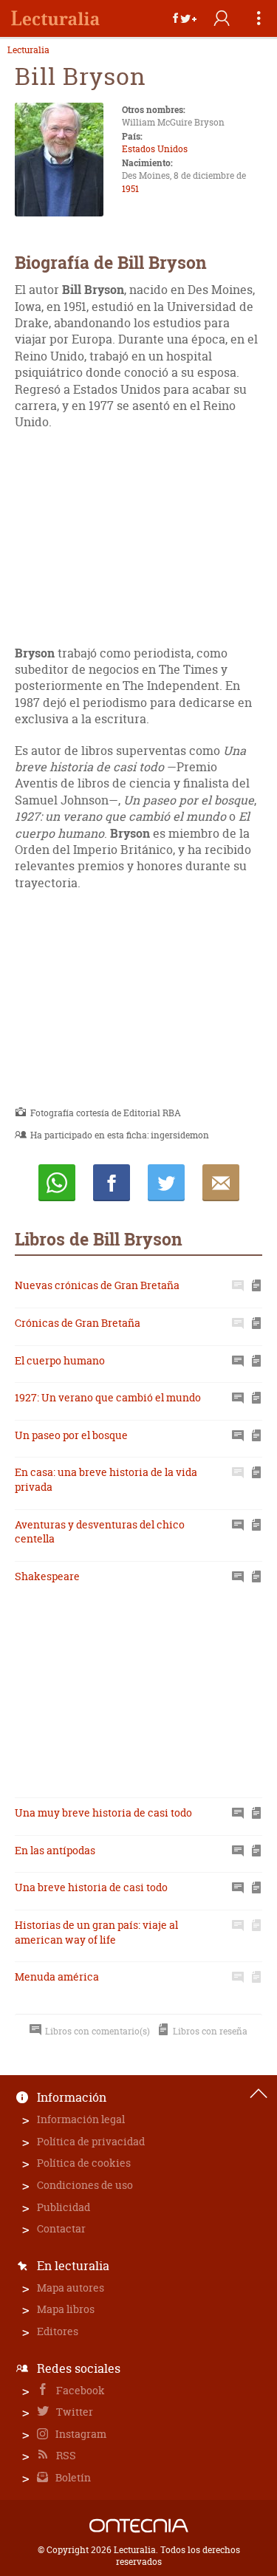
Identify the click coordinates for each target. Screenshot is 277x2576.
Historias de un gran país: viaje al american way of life (96, 1932)
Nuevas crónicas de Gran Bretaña (97, 1285)
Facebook (79, 2390)
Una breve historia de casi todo (91, 1887)
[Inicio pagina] (259, 2094)
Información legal (81, 2119)
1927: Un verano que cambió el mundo (108, 1397)
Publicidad (64, 2207)
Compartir (112, 1183)
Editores (58, 2331)
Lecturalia (28, 50)
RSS (65, 2455)
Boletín (72, 2477)
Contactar (61, 2228)
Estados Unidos (155, 149)
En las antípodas (55, 1850)
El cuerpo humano (60, 1360)
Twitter (73, 2412)
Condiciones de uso (85, 2185)
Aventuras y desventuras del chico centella (100, 1532)
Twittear (166, 1183)
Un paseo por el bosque (71, 1435)
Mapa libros (66, 2309)
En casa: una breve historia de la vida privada (106, 1479)
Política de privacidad (91, 2141)
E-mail (221, 1183)
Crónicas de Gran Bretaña (78, 1323)
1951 (130, 189)
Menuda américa (57, 1977)
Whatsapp (57, 1183)
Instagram (80, 2434)
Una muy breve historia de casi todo (103, 1813)
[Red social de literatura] (55, 18)
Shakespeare (47, 1576)
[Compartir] (185, 18)
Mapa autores (71, 2288)
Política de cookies (84, 2163)
